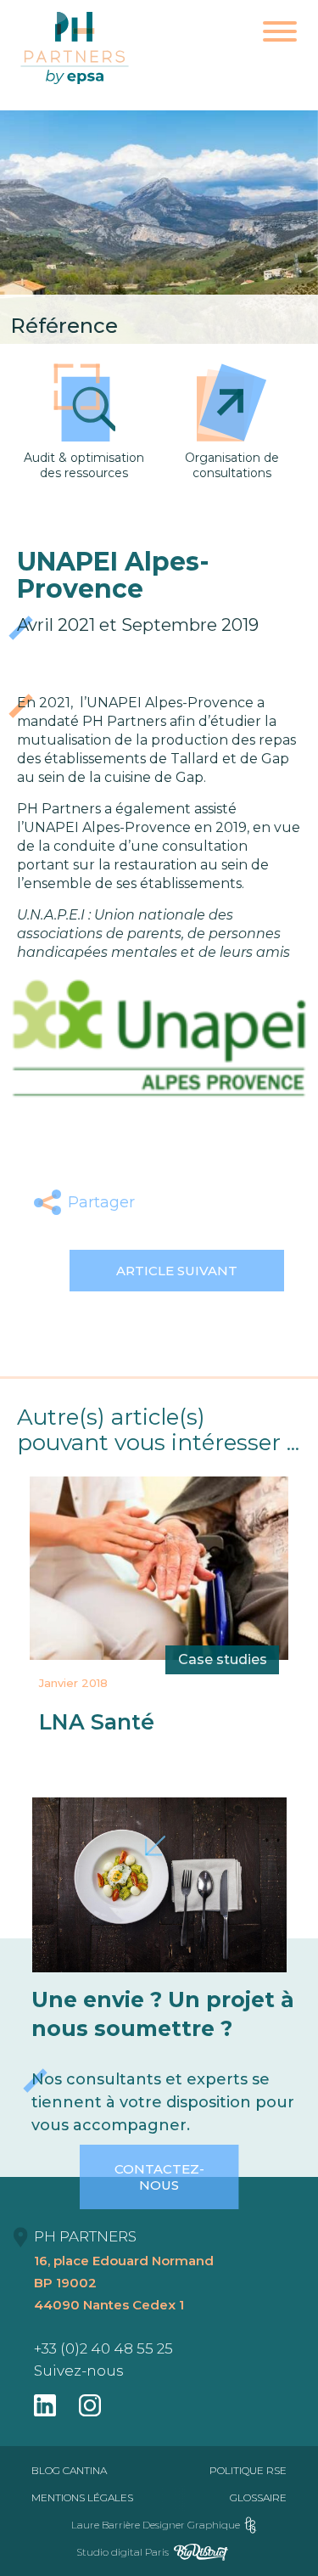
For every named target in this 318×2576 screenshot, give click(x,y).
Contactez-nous (159, 2177)
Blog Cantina (69, 2470)
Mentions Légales (82, 2497)
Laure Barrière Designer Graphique (156, 2525)
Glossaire (258, 2497)
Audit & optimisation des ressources (84, 465)
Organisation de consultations (232, 465)
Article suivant (177, 1271)
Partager (101, 1202)
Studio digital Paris (123, 2552)
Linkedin (242, 1202)
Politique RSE (248, 2470)
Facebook (162, 1202)
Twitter (202, 1202)
